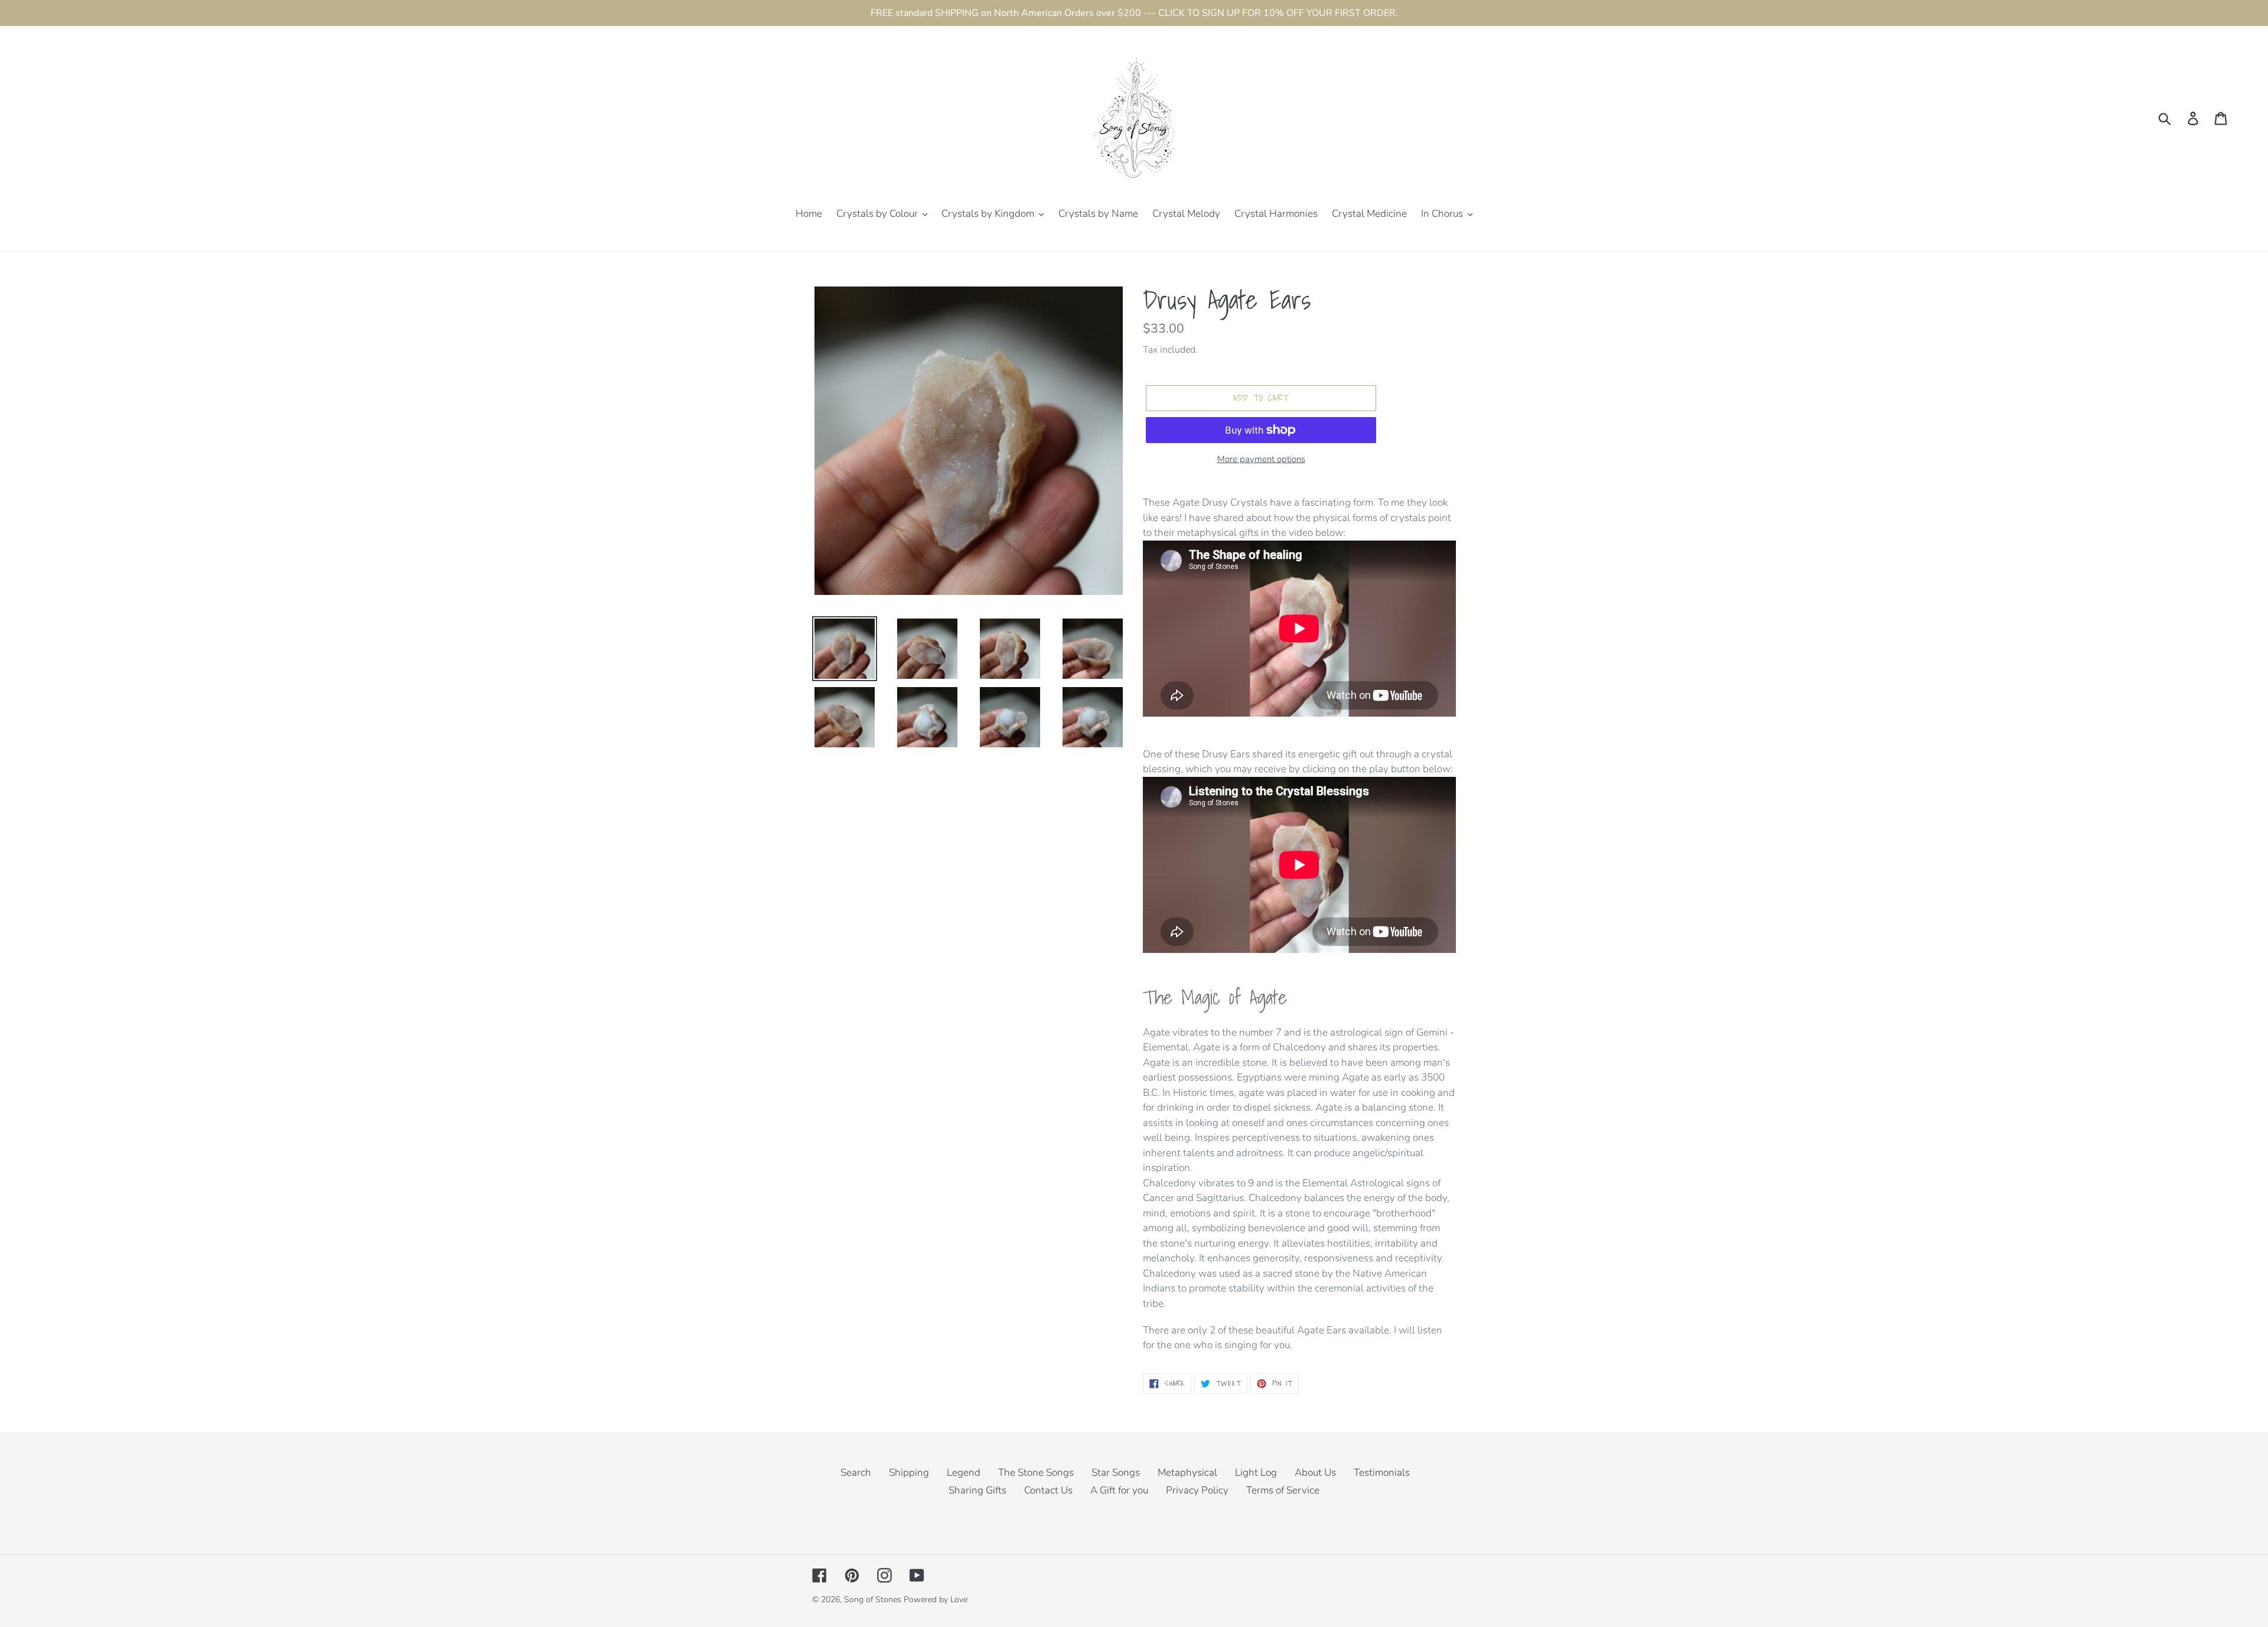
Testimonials (1382, 1473)
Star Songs (1116, 1473)
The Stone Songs (1036, 1473)
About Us (1315, 1473)
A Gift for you (1119, 1490)
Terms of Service (1283, 1490)
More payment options (1261, 459)
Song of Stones (873, 1600)
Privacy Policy (1197, 1490)
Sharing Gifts (977, 1490)
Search (856, 1473)
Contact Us (1048, 1490)
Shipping (909, 1473)
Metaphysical (1187, 1473)
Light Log (1256, 1473)
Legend (964, 1473)
